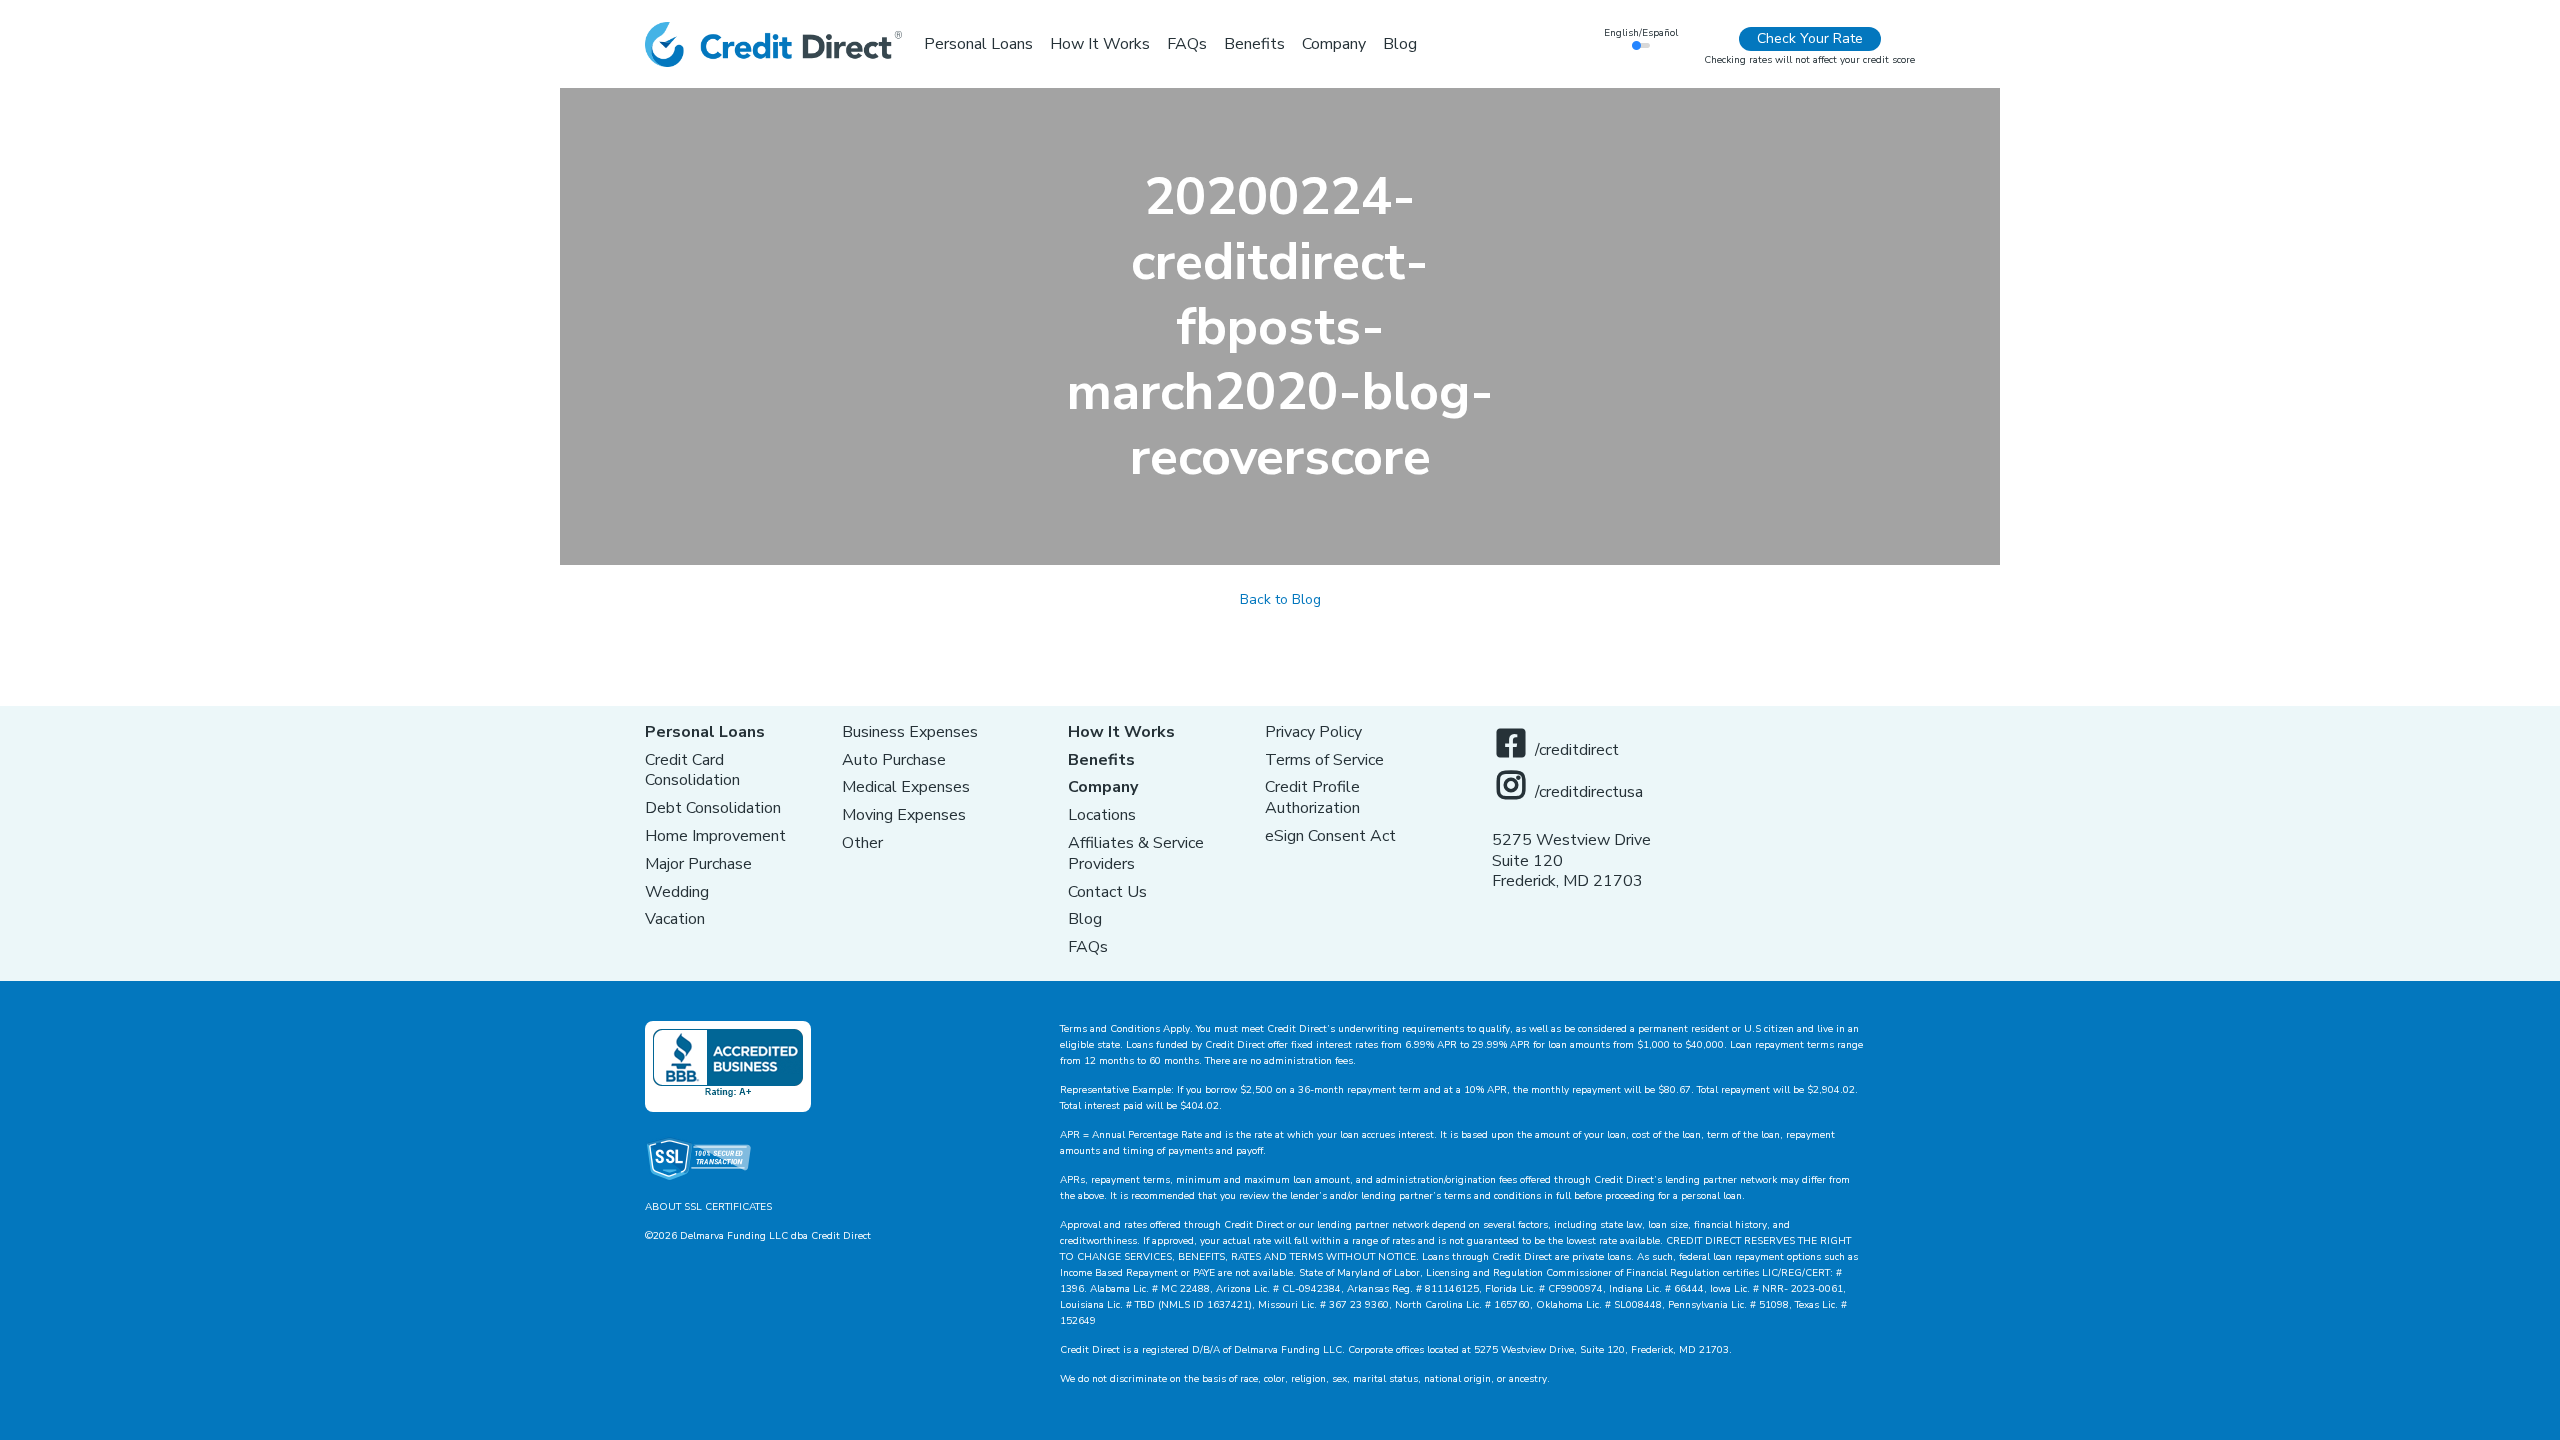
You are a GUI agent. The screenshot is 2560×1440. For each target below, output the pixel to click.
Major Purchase (698, 864)
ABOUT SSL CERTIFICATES (708, 1207)
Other (862, 843)
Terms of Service (1324, 760)
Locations (1102, 815)
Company (1103, 787)
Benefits (1101, 760)
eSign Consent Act (1330, 836)
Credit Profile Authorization (1312, 797)
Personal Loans (705, 732)
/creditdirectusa (1589, 792)
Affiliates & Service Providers (1136, 853)
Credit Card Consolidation (692, 770)
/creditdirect (1577, 750)
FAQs (1088, 947)
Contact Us (1107, 892)
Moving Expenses (904, 815)
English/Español (1641, 33)
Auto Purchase (894, 760)
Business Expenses (910, 732)
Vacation (675, 919)
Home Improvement (715, 836)
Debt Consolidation (713, 808)
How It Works (1121, 732)
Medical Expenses (906, 787)
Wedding (677, 892)
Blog (1085, 919)
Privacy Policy (1313, 732)
